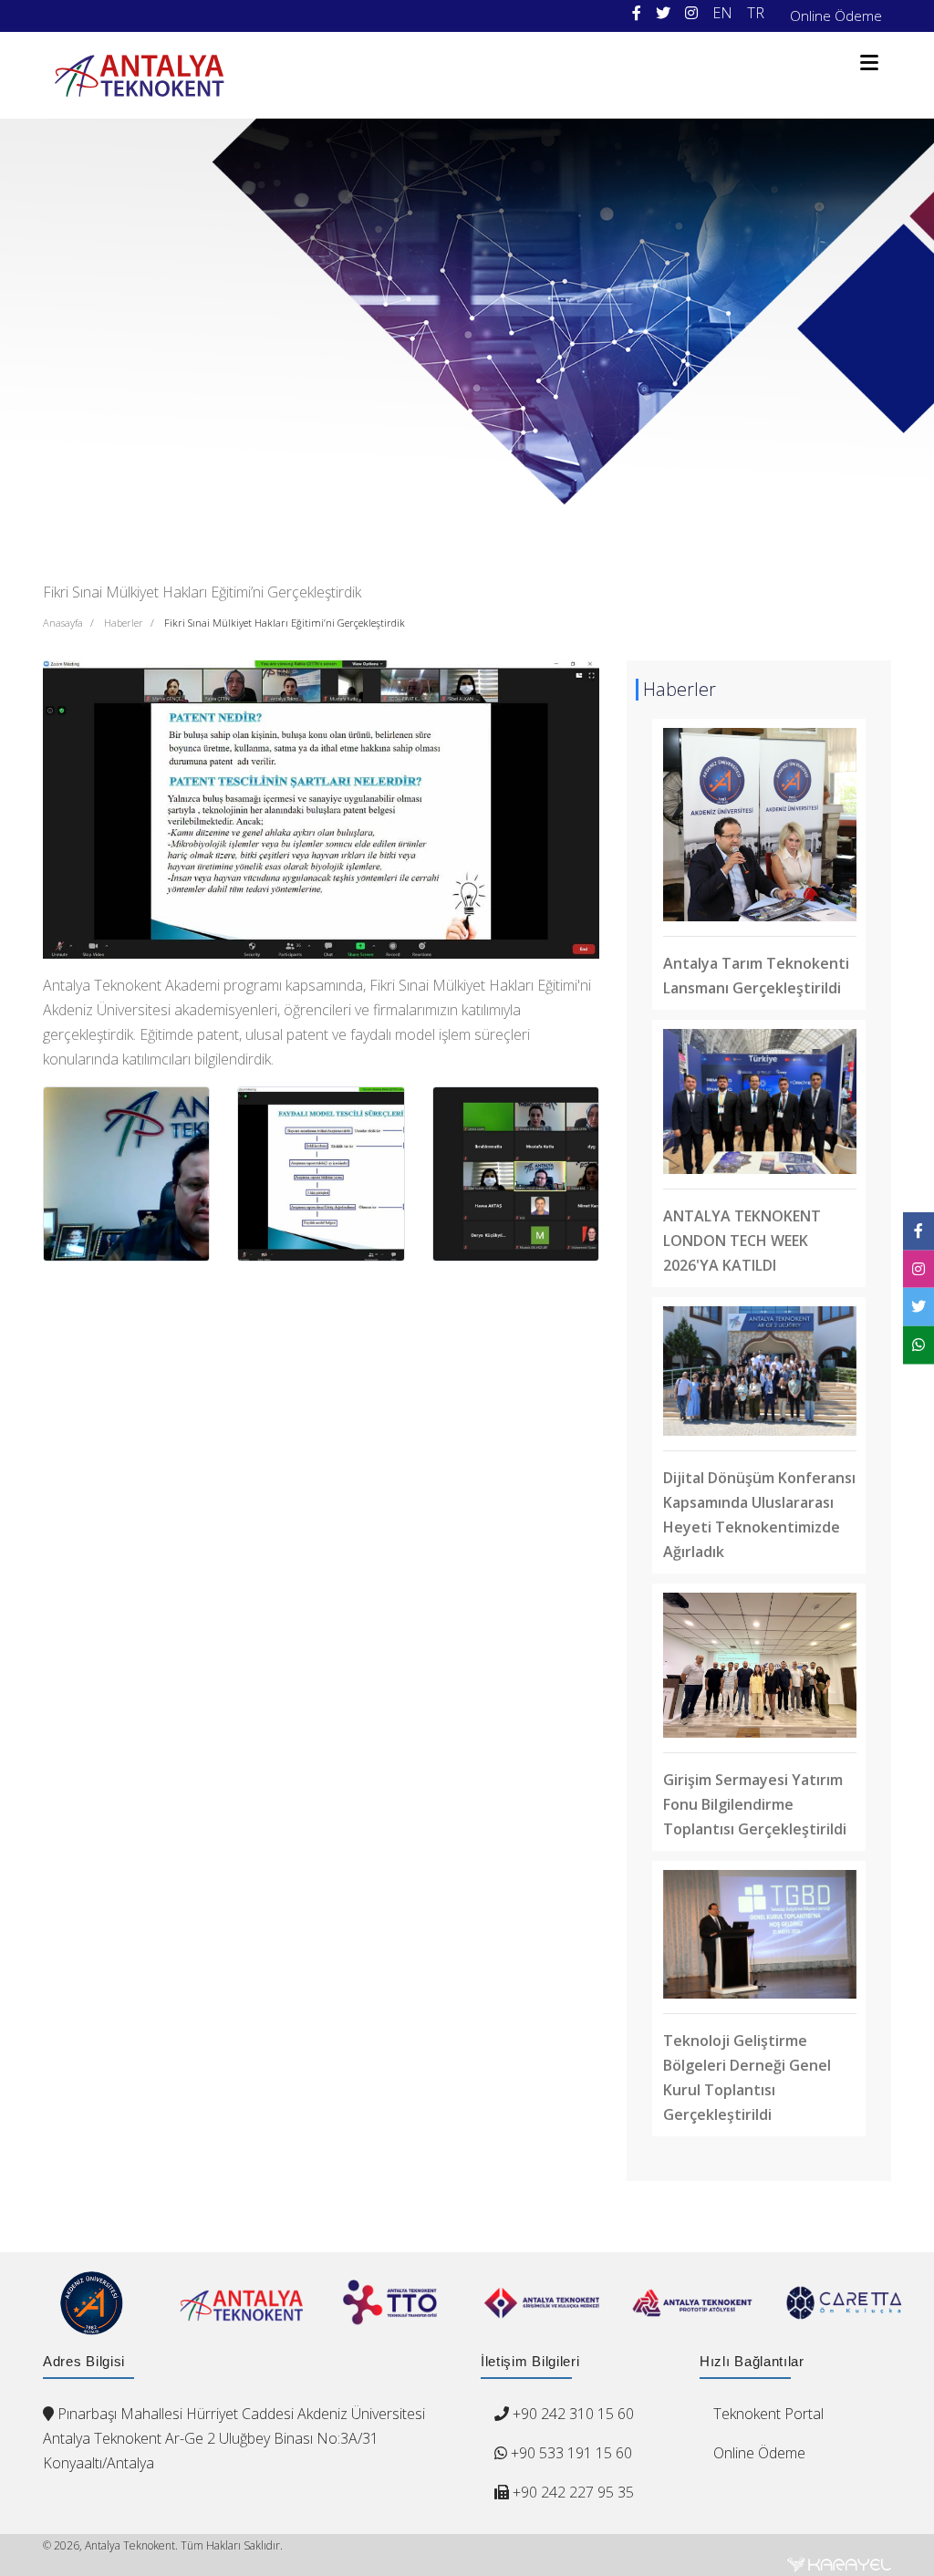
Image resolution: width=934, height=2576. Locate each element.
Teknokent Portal (768, 2414)
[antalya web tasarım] (839, 2564)
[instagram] (691, 13)
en (722, 13)
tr (756, 13)
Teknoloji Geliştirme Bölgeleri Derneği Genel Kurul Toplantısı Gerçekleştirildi (747, 2077)
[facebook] (637, 13)
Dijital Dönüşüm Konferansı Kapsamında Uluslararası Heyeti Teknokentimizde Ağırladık (759, 1515)
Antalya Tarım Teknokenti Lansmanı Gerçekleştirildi (756, 976)
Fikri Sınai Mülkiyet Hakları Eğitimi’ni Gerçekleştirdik (285, 623)
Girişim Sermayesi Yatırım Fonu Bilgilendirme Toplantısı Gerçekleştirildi (755, 1804)
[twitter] (663, 13)
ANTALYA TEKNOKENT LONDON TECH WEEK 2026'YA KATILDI (742, 1241)
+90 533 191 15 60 (570, 2453)
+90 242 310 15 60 (573, 2414)
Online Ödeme (836, 16)
